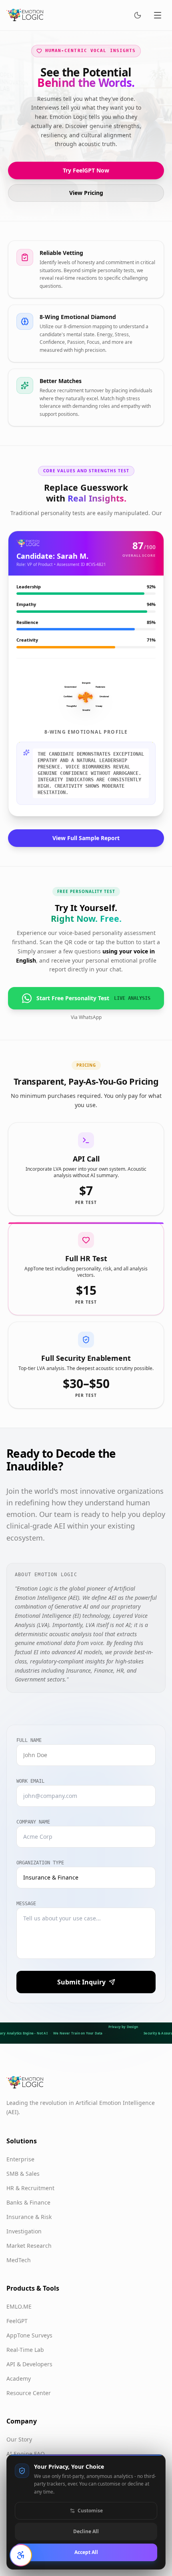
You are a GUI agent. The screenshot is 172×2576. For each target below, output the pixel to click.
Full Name (29, 1740)
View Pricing (86, 193)
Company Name (33, 1822)
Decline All (86, 2531)
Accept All (86, 2552)
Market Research (29, 2246)
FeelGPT (17, 2321)
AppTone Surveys (29, 2335)
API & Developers (29, 2364)
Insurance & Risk (29, 2217)
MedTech (19, 2260)
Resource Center (29, 2393)
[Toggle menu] (158, 15)
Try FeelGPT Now (86, 170)
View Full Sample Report (86, 838)
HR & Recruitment (30, 2188)
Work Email (30, 1781)
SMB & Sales (23, 2174)
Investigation (24, 2231)
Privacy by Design (123, 2027)
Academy (19, 2378)
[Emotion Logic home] (25, 15)
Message (26, 1904)
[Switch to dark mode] (138, 15)
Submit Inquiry (81, 1982)
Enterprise (20, 2159)
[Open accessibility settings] (21, 2555)
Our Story (19, 2439)
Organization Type (40, 1863)
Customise (90, 2511)
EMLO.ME (19, 2306)
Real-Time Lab (25, 2350)
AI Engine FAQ (26, 2454)
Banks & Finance (28, 2202)
